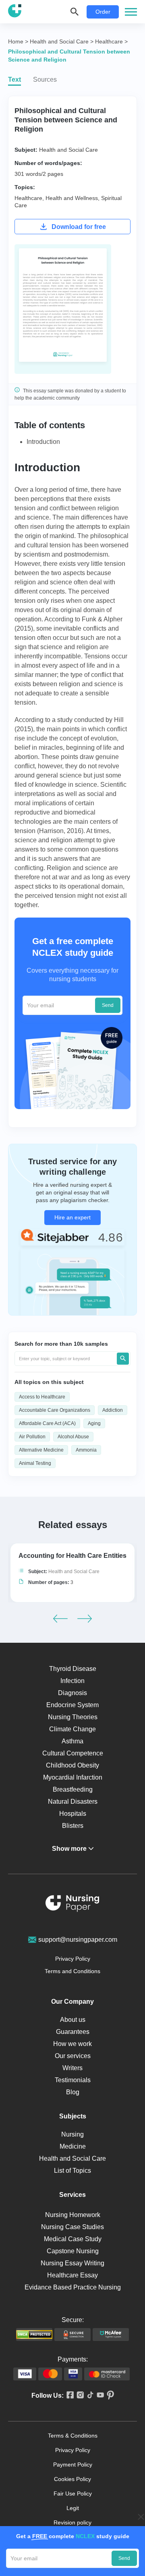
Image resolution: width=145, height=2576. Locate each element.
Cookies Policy (72, 2479)
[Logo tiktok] (89, 2395)
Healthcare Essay (72, 2275)
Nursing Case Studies (72, 2227)
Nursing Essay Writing (72, 2263)
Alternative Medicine (41, 1450)
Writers (72, 2068)
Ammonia (86, 1450)
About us (73, 2020)
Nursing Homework (73, 2215)
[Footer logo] (72, 1905)
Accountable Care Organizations (55, 1410)
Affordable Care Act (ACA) (47, 1423)
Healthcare (28, 198)
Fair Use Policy (73, 2494)
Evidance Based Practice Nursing (73, 2287)
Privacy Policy (73, 1959)
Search (123, 1359)
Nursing (72, 2134)
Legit (73, 2508)
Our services (73, 2056)
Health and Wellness (72, 198)
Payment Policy (73, 2465)
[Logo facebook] (69, 2396)
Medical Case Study (73, 2239)
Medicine (73, 2146)
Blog (73, 2092)
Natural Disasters (73, 1802)
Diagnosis (72, 1693)
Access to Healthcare (42, 1397)
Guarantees (73, 2032)
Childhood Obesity (72, 1765)
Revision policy (72, 2522)
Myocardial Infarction (73, 1777)
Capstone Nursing (73, 2251)
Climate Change (72, 1729)
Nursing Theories (73, 1717)
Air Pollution (32, 1437)
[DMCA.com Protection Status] (34, 2335)
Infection (72, 1681)
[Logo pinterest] (109, 2396)
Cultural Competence (73, 1753)
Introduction (43, 442)
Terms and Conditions (72, 1971)
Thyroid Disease (73, 1669)
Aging (94, 1423)
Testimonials (73, 2080)
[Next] (85, 1619)
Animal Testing (35, 1463)
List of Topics (72, 2171)
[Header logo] (15, 12)
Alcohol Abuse (73, 1437)
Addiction (113, 1410)
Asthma (72, 1741)
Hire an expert (72, 1217)
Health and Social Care (68, 150)
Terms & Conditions (73, 2436)
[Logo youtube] (99, 2396)
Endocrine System (72, 1705)
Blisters (73, 1826)
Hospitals (73, 1814)
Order (103, 12)
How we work (72, 2044)
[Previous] (60, 1619)
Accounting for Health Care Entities (72, 1556)
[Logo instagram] (79, 2396)
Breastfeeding (73, 1789)
